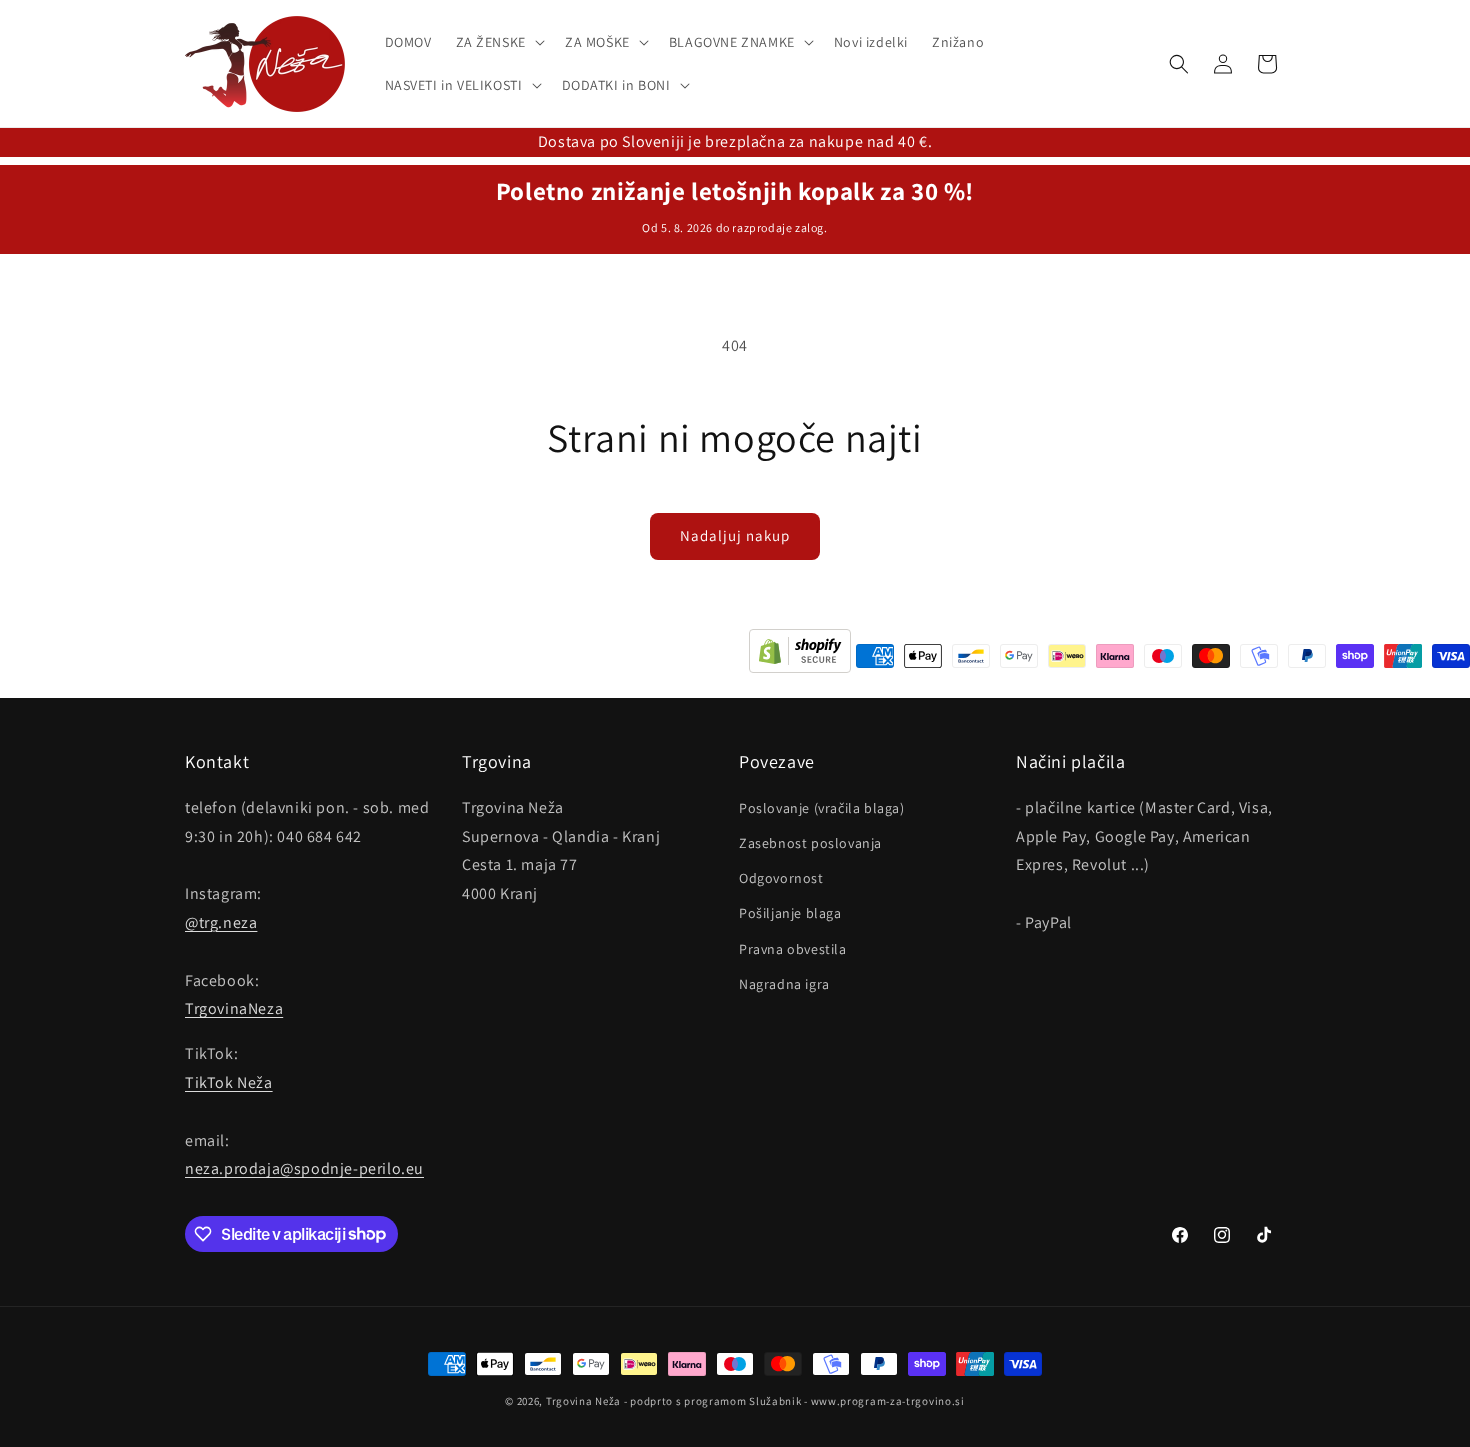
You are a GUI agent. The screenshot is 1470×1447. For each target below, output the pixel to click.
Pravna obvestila (793, 948)
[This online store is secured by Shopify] (800, 656)
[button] (498, 42)
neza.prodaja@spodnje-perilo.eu (304, 1168)
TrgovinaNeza (234, 1008)
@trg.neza (221, 921)
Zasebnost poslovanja (810, 842)
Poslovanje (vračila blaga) (822, 807)
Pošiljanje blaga (790, 913)
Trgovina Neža (583, 1401)
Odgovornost (781, 878)
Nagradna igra (784, 983)
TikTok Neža (229, 1081)
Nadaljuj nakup (735, 535)
